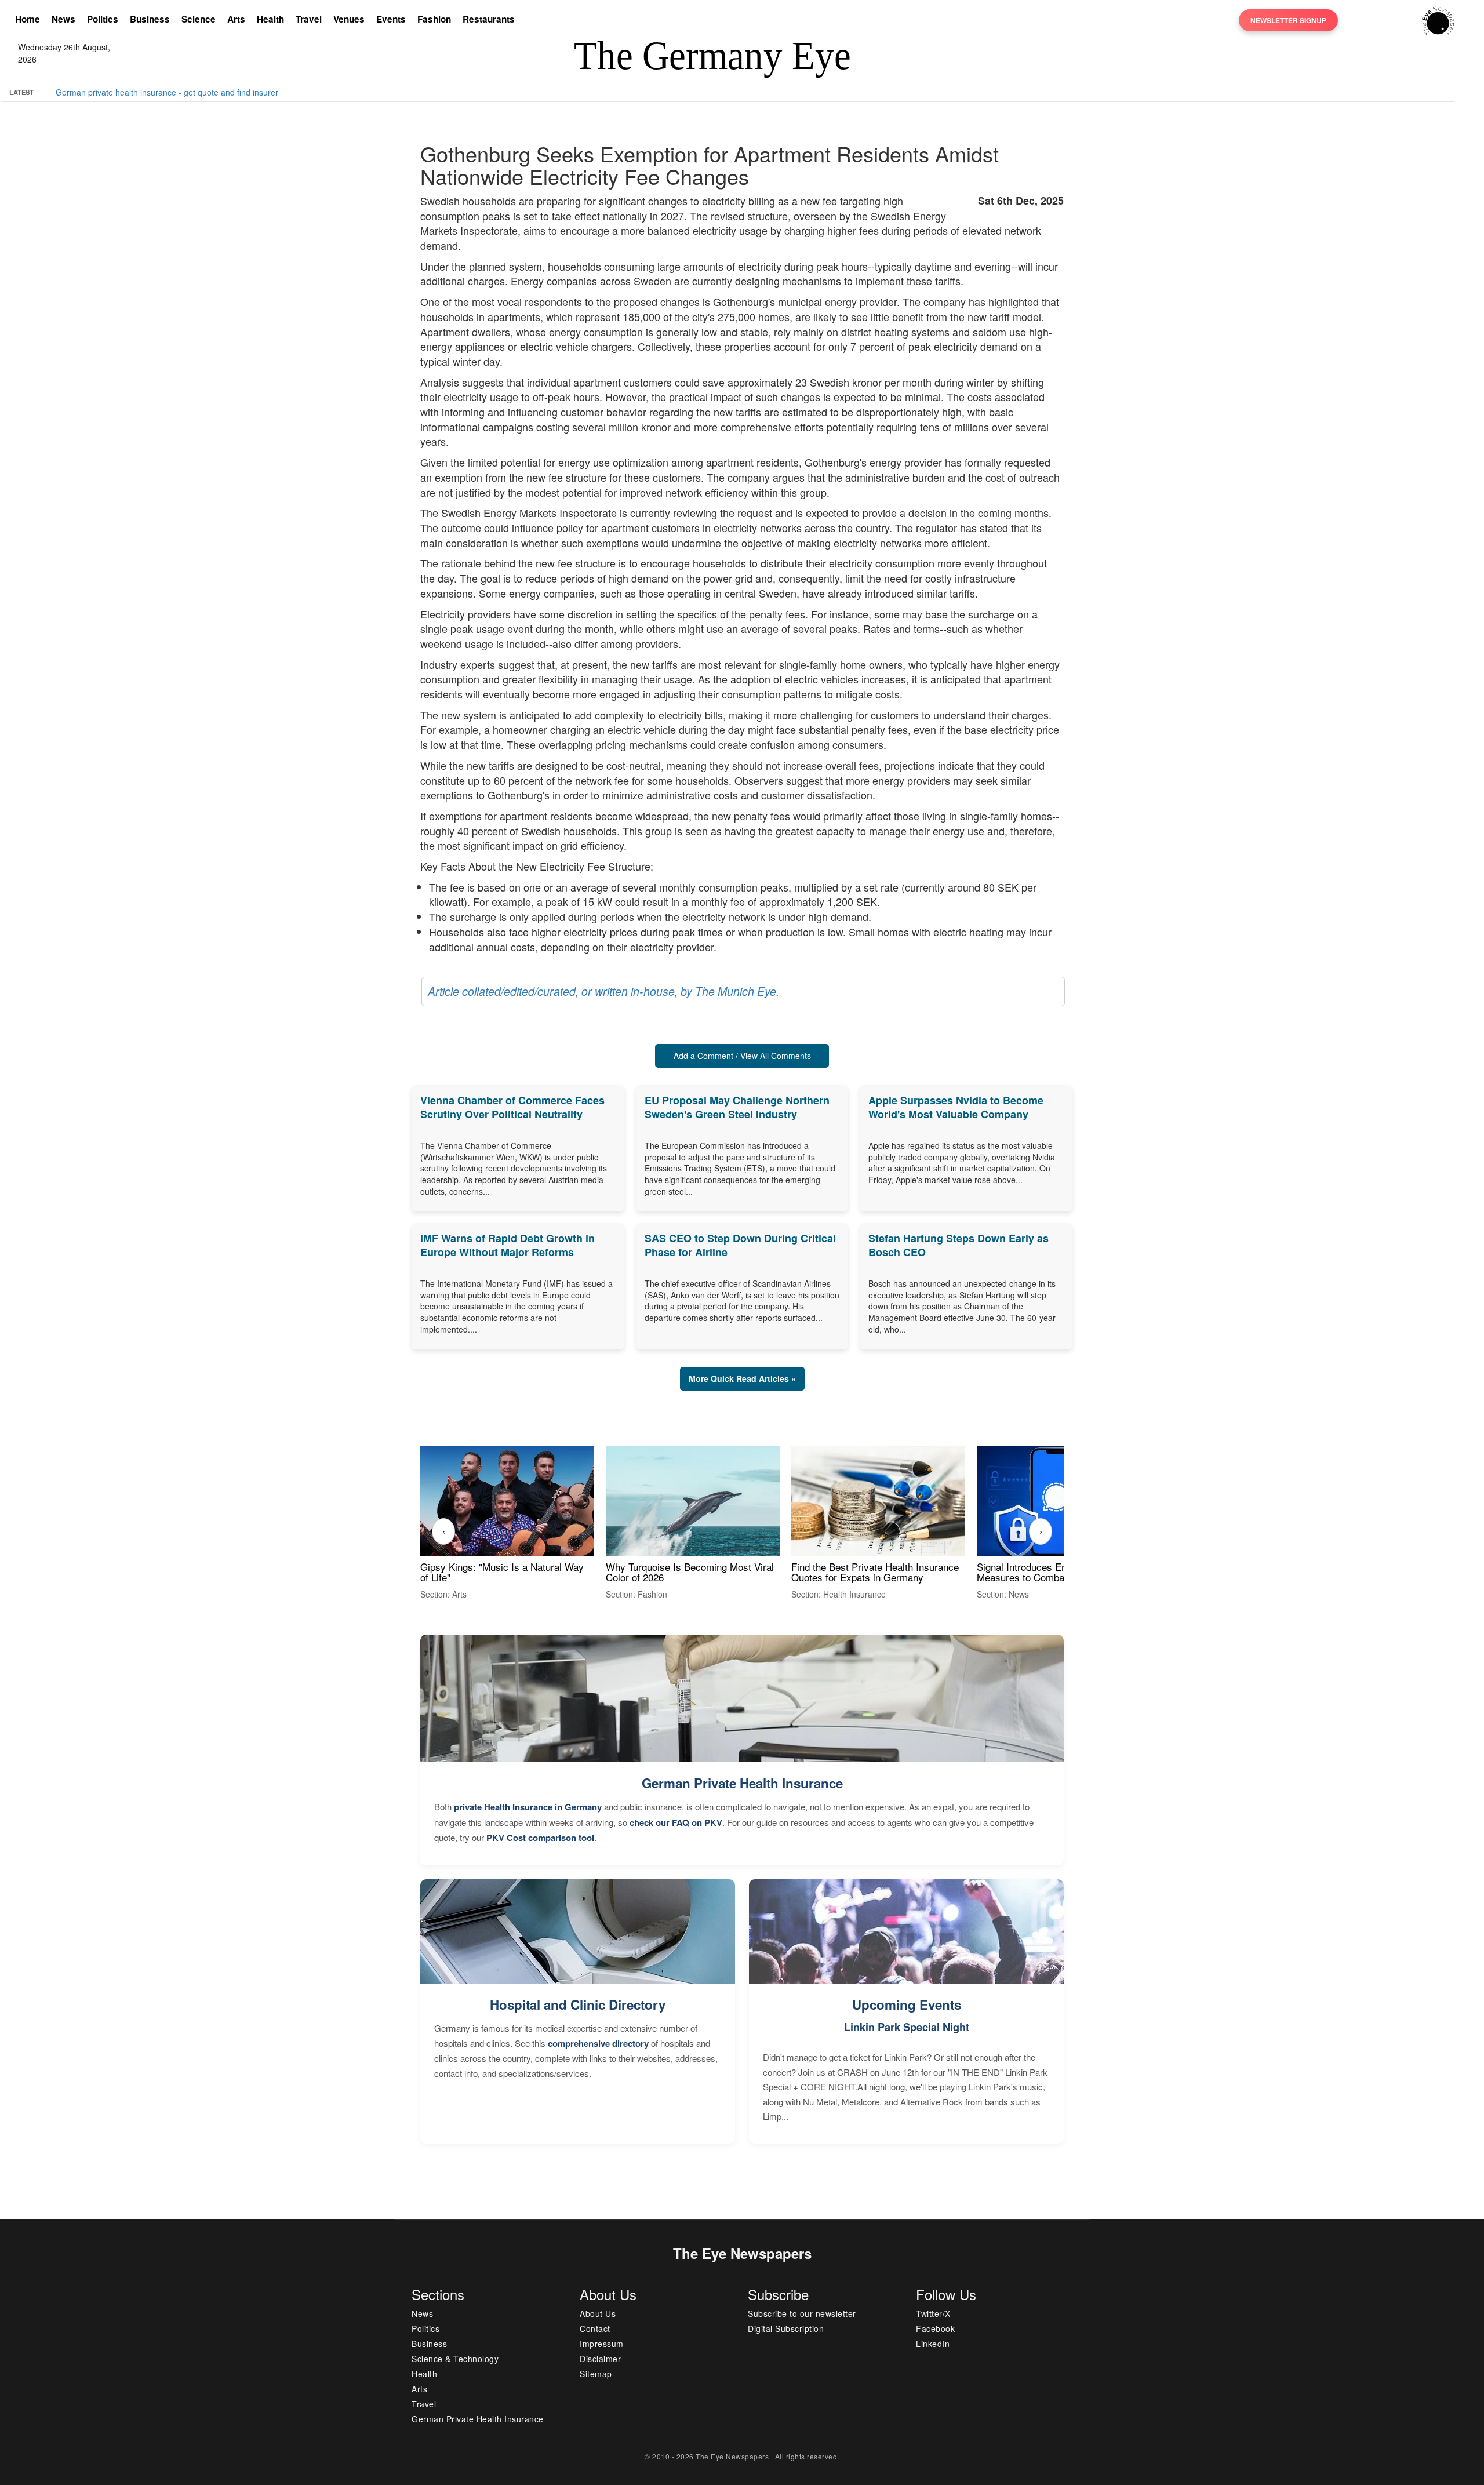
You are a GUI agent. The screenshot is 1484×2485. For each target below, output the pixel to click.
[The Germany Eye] (1438, 20)
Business (150, 19)
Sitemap (596, 2374)
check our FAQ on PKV (676, 1822)
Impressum (602, 2344)
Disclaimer (600, 2359)
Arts (236, 19)
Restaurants (489, 19)
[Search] (532, 20)
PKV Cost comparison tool (540, 1838)
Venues (349, 19)
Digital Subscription (786, 2328)
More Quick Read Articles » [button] (742, 1378)
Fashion (434, 19)
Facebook (935, 2328)
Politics (103, 19)
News (63, 19)
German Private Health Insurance (742, 1783)
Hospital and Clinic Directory (578, 2004)
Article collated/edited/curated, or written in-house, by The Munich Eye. (603, 991)
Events (391, 19)
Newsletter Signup (1288, 20)
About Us (598, 2313)
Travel (309, 19)
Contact (595, 2328)
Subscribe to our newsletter (802, 2313)
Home (28, 19)
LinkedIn (933, 2344)
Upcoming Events (907, 2004)
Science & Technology (455, 2359)
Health (270, 19)
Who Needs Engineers (436, 92)
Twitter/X (933, 2313)
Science (199, 19)
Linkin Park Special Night (907, 2027)
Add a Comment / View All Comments (742, 1056)
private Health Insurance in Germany (528, 1807)
